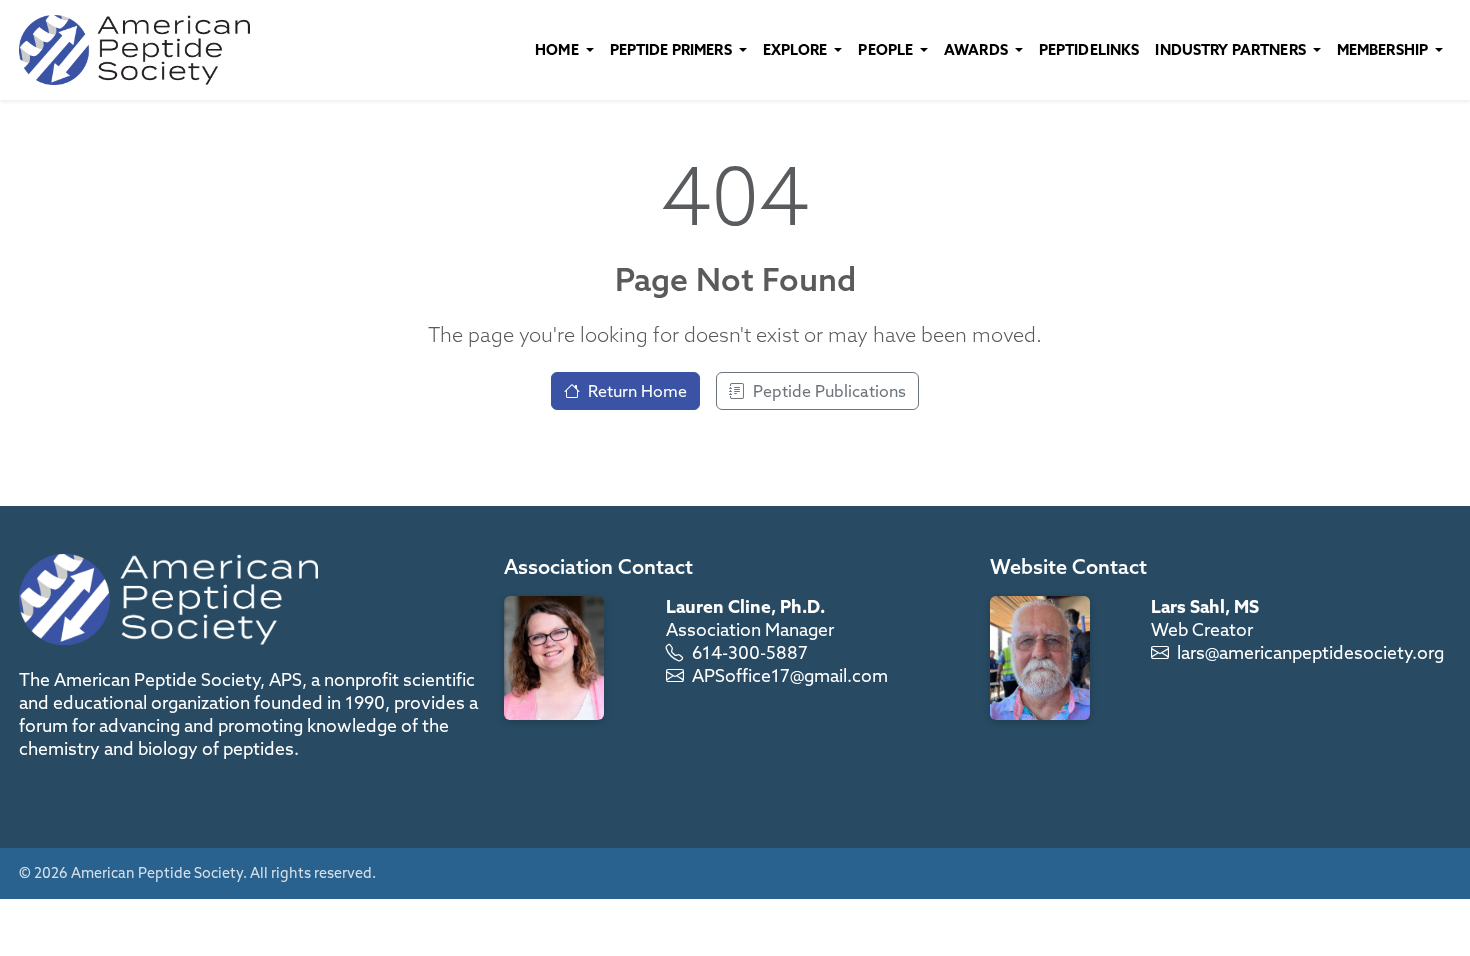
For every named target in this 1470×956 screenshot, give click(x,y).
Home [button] (558, 49)
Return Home (637, 391)
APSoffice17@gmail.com (790, 675)
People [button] (887, 49)
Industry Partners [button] (1232, 49)
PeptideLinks (1089, 49)
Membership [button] (1384, 49)
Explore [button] (797, 49)
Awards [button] (977, 49)
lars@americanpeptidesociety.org (1310, 652)
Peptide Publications (829, 391)
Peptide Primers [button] (672, 49)
